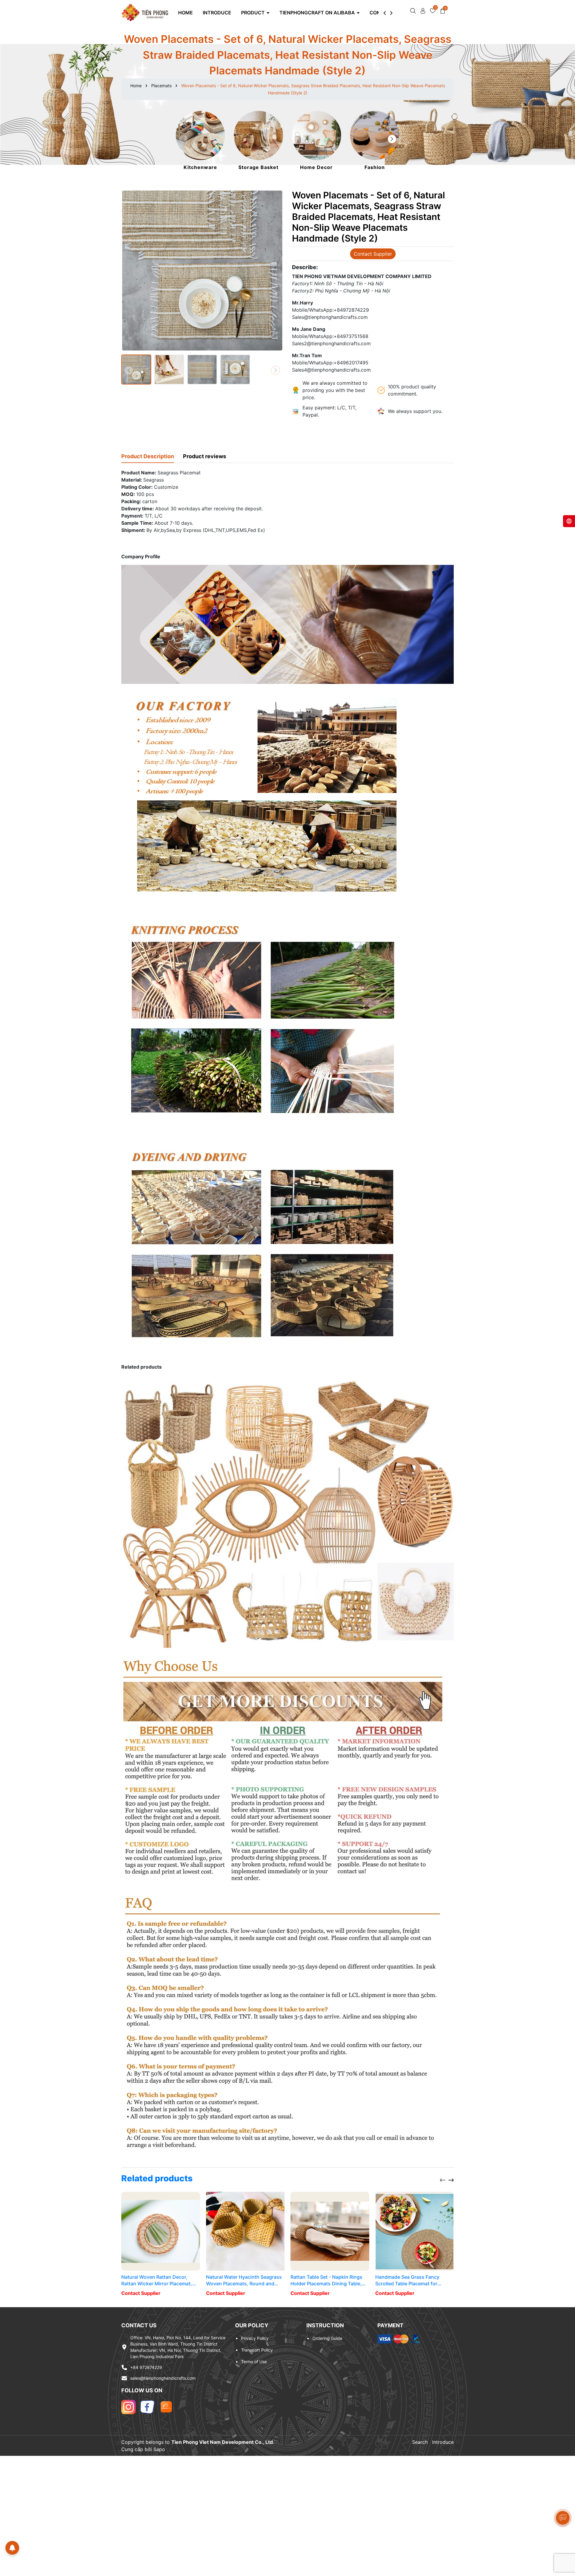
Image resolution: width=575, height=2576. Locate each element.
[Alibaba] (166, 2406)
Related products (157, 2178)
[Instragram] (128, 2406)
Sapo (159, 2449)
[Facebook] (147, 2406)
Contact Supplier (373, 254)
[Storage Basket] (258, 141)
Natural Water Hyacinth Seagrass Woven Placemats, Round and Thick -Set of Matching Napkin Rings (244, 2281)
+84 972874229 (146, 2367)
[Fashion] (375, 141)
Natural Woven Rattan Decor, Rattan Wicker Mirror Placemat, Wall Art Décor (157, 2281)
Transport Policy (257, 2350)
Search (420, 2442)
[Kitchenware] (200, 141)
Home (186, 13)
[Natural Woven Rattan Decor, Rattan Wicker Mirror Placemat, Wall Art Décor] (161, 2231)
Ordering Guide (327, 2338)
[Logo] (145, 12)
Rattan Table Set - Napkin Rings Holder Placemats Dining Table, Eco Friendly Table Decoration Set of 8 (329, 2281)
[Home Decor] (317, 141)
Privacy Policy (255, 2338)
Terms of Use (254, 2362)
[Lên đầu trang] (563, 2540)
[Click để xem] (202, 271)
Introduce (217, 13)
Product (254, 13)
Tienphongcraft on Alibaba (318, 13)
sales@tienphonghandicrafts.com (163, 2378)
